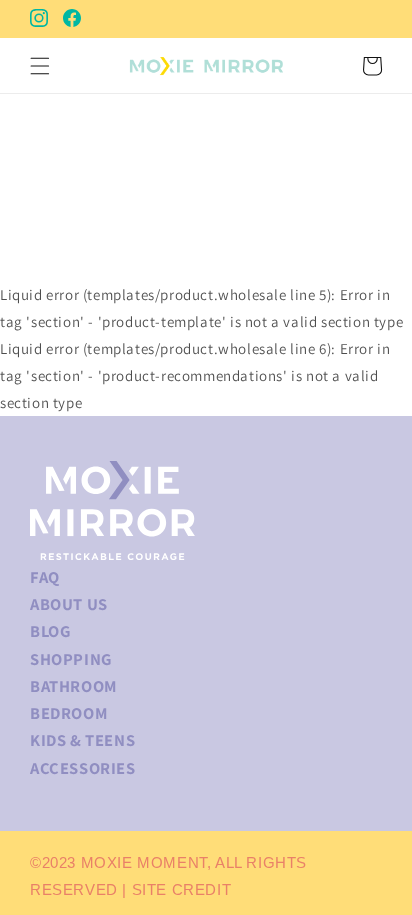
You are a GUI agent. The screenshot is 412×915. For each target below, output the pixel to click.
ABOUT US (69, 604)
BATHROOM (73, 686)
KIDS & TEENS (82, 740)
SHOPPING (71, 659)
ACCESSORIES (83, 768)
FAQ (45, 577)
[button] (40, 66)
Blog (50, 631)
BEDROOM (68, 713)
